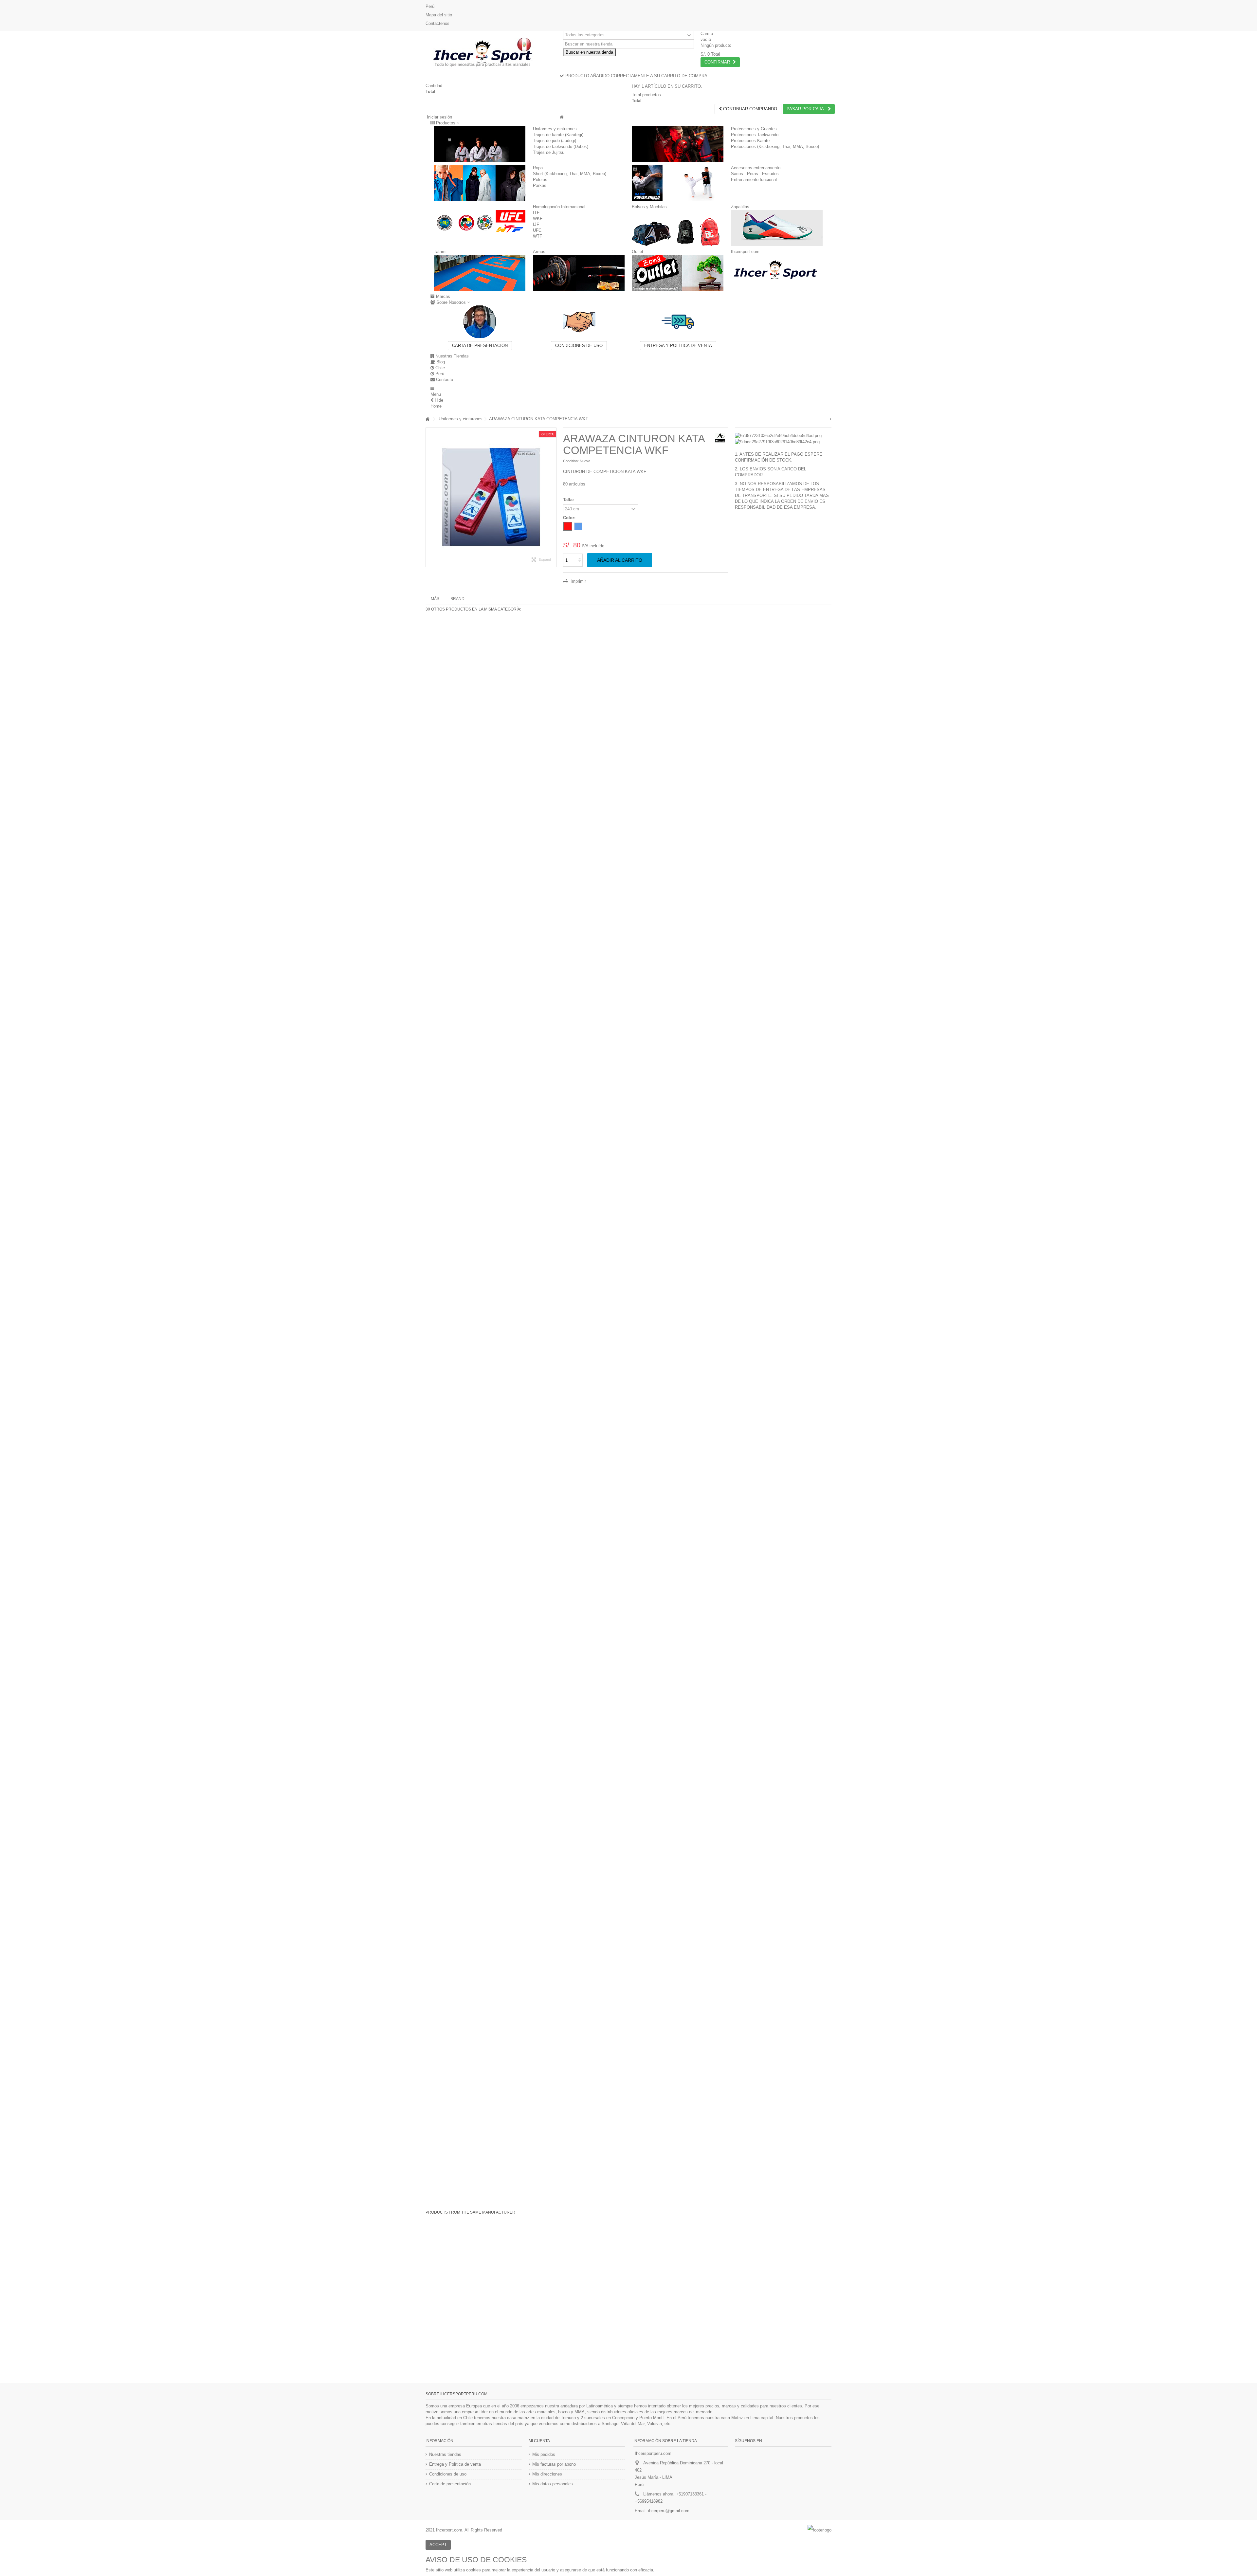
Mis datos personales (553, 2484)
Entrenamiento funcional (754, 180)
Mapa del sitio (439, 15)
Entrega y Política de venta (455, 2464)
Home (436, 406)
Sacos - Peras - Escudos (755, 174)
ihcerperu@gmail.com (669, 2511)
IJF (536, 224)
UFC (537, 230)
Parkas (540, 185)
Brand (457, 599)
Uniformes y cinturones (555, 129)
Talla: (569, 500)
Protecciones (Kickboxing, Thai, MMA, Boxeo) (775, 146)
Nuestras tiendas (445, 2454)
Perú (430, 6)
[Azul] (578, 526)
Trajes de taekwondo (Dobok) (561, 146)
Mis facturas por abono (554, 2464)
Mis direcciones (547, 2474)
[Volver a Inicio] (428, 419)
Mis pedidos (544, 2454)
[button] (445, 123)
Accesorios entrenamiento (756, 168)
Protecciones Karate (750, 141)
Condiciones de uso (579, 346)
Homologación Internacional (559, 207)
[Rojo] (568, 526)
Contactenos (437, 23)
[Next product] (831, 419)
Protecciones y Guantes (754, 129)
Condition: (571, 461)
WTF (537, 236)
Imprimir (578, 581)
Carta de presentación (480, 346)
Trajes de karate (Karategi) (558, 135)
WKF (538, 219)
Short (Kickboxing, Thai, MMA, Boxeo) (570, 174)
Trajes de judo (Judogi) (555, 141)
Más (435, 599)
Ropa (538, 168)
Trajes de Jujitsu (549, 152)
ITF (536, 213)
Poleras (540, 180)
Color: (570, 518)
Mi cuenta (539, 2441)
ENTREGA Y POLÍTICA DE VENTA (678, 346)
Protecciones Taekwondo (755, 135)
